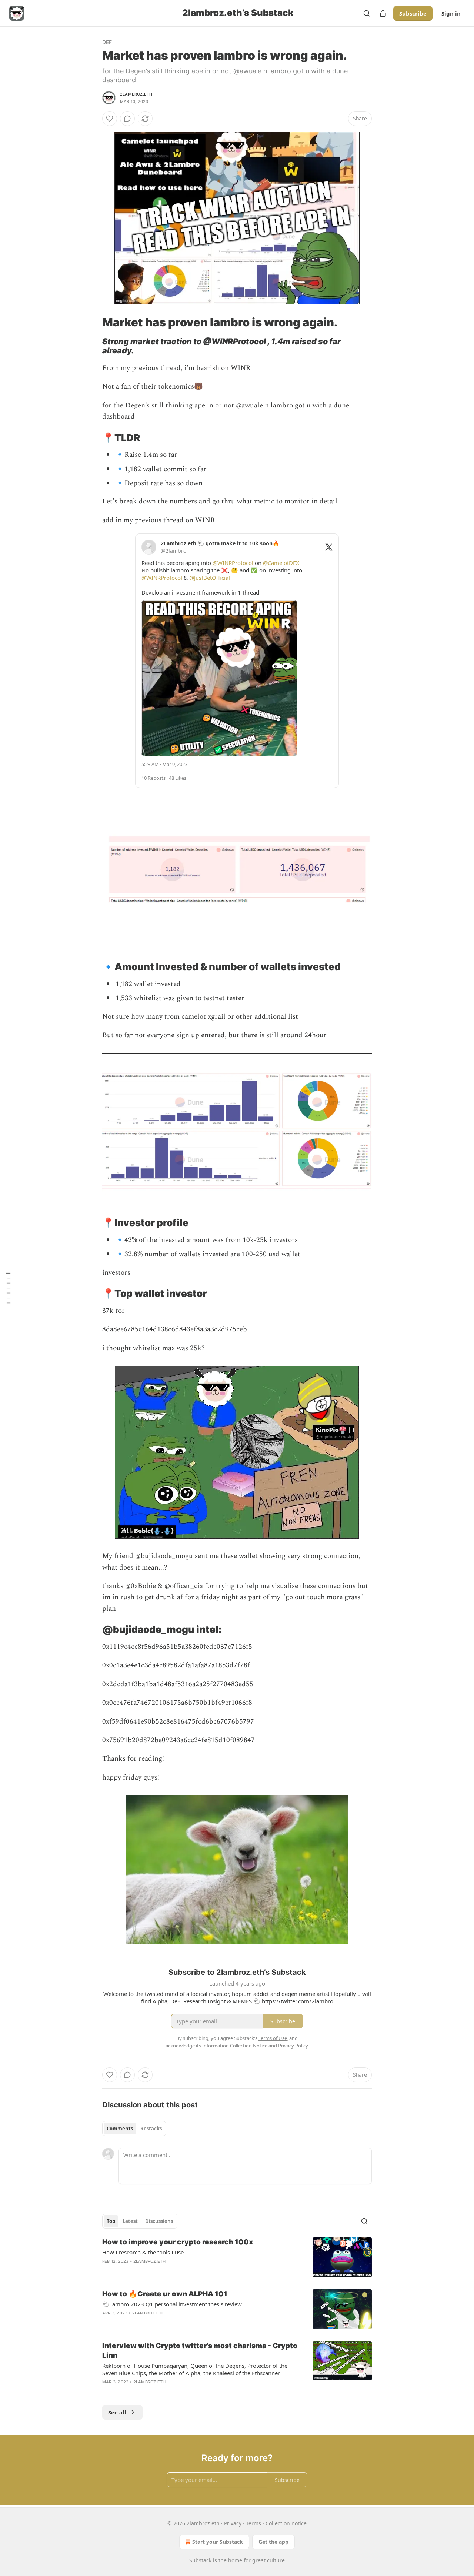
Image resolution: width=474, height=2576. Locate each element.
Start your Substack (218, 2542)
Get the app (273, 2542)
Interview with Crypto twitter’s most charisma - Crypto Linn (200, 2351)
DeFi (108, 42)
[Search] (367, 13)
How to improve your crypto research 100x (178, 2242)
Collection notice (286, 2523)
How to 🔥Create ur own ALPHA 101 (165, 2294)
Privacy (233, 2523)
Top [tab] (111, 2221)
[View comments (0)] (127, 119)
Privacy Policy (293, 2046)
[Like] (110, 119)
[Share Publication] (383, 13)
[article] (237, 2257)
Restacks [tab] (151, 2129)
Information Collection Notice (235, 2046)
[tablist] (134, 2129)
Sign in (451, 13)
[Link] (92, 322)
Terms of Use (273, 2038)
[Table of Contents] (8, 1288)
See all (117, 2412)
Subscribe (413, 13)
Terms (253, 2523)
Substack (200, 2560)
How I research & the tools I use (143, 2252)
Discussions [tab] (159, 2221)
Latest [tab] (130, 2221)
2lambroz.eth (136, 94)
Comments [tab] (120, 2129)
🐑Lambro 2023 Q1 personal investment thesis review (172, 2304)
